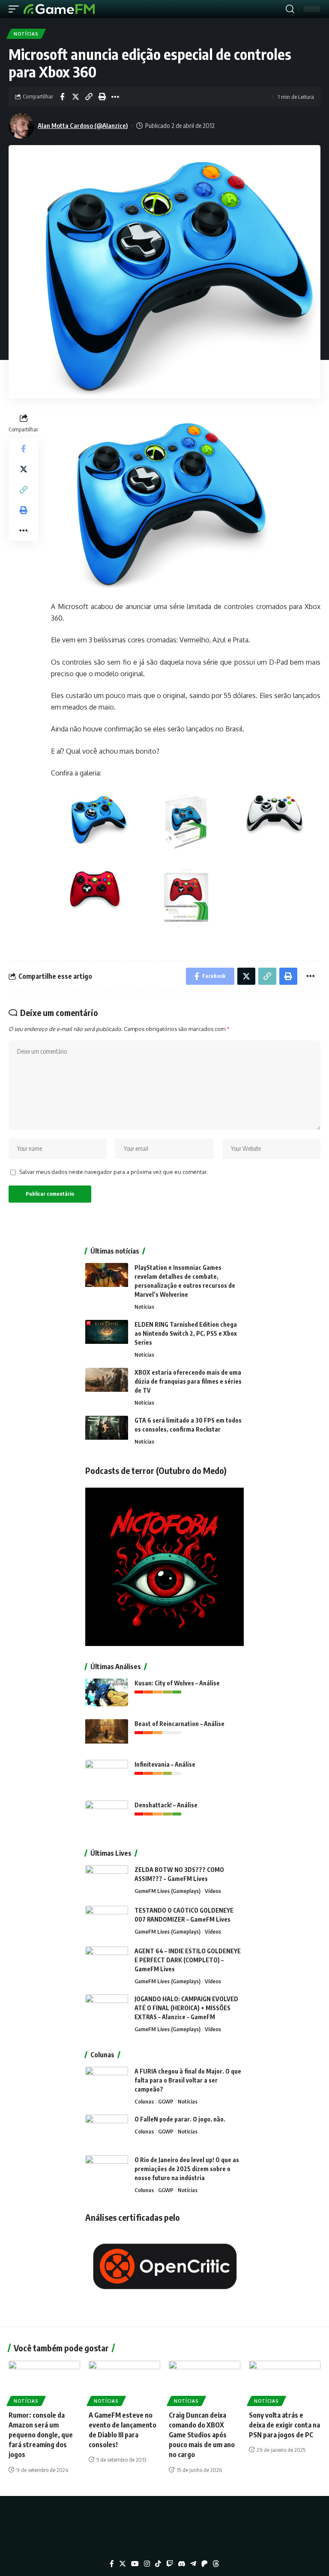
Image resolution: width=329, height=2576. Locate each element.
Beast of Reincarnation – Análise (179, 1724)
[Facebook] (112, 2564)
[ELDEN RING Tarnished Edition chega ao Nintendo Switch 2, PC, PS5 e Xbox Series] (107, 1336)
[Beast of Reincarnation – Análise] (107, 1735)
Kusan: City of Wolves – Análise (177, 1683)
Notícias (26, 34)
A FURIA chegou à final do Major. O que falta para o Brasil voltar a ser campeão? (188, 2080)
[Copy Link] (89, 97)
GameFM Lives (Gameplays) (167, 1891)
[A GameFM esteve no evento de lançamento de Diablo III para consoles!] (124, 2382)
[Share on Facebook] (62, 97)
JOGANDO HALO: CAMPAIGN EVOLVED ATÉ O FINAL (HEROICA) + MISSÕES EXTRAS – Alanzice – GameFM (186, 2008)
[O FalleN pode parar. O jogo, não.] (107, 2131)
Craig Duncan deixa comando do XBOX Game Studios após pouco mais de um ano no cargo (202, 2435)
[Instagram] (147, 2564)
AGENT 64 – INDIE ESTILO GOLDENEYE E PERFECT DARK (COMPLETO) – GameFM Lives (188, 1960)
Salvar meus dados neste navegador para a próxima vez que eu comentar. (114, 1172)
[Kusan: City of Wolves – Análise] (107, 1695)
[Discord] (182, 2564)
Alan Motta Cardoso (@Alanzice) (83, 125)
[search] (290, 9)
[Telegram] (193, 2564)
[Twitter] (123, 2564)
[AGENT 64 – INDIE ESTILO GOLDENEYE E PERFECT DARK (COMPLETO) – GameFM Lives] (107, 1962)
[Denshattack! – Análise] (107, 1817)
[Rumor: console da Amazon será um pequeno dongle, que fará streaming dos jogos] (44, 2382)
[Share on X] (75, 97)
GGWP (166, 2101)
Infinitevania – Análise (165, 1764)
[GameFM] (59, 9)
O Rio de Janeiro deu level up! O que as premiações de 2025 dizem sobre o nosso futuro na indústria (187, 2169)
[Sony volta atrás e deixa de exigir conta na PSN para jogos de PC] (285, 2382)
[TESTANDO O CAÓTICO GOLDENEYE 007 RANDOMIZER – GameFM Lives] (107, 1922)
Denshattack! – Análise (166, 1805)
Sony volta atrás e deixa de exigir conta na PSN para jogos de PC (284, 2425)
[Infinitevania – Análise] (107, 1776)
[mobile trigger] (16, 9)
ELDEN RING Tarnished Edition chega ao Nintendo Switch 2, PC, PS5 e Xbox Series (186, 1333)
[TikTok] (158, 2564)
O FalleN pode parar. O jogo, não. (180, 2119)
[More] (115, 97)
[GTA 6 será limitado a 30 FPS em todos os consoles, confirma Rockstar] (107, 1432)
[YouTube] (135, 2564)
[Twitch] (170, 2564)
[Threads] (216, 2564)
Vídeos (213, 1891)
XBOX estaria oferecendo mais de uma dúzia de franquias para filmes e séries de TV (188, 1381)
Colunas (144, 2101)
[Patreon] (204, 2564)
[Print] (102, 97)
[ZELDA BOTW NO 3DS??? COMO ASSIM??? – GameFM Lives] (107, 1881)
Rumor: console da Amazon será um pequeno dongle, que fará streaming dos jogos (41, 2435)
